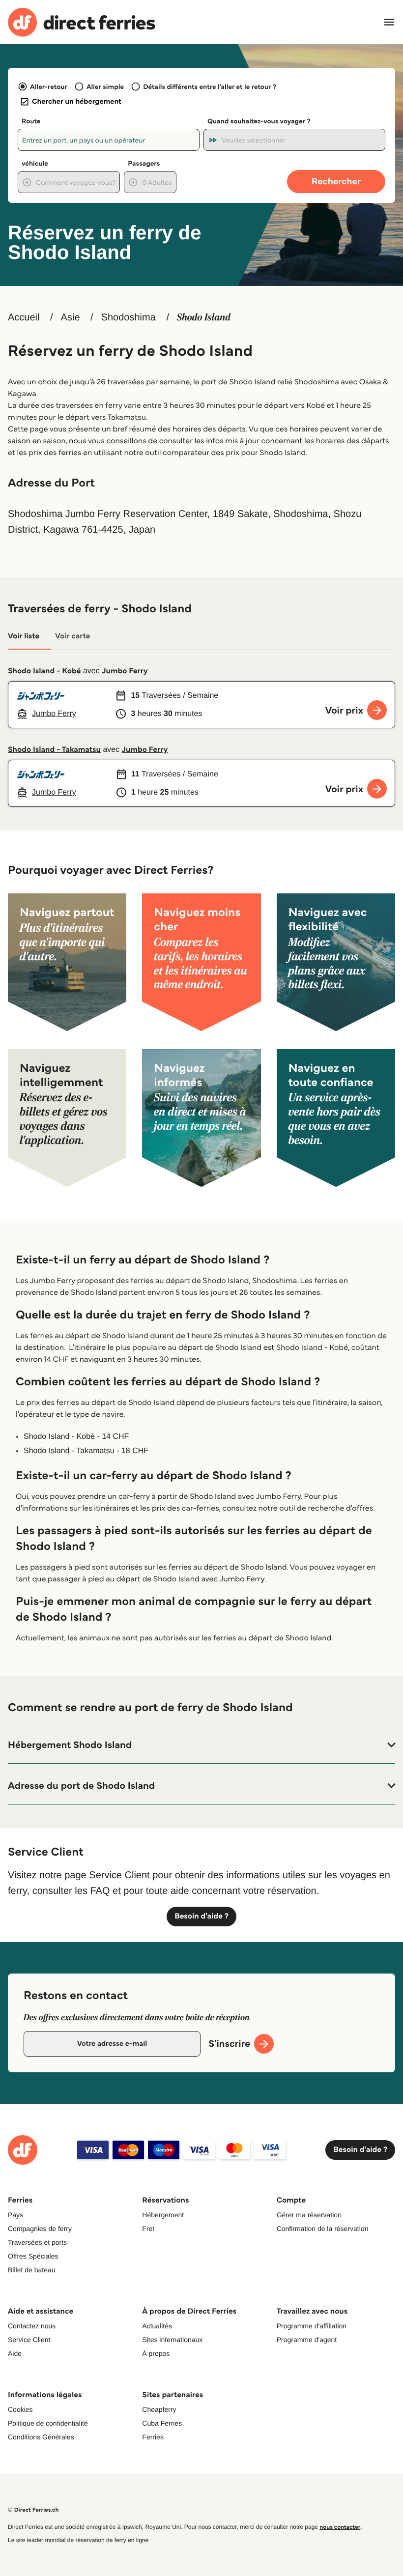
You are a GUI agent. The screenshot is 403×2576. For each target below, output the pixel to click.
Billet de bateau (32, 2270)
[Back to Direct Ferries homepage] (82, 22)
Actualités (157, 2326)
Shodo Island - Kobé (44, 671)
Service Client (29, 2340)
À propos (156, 2353)
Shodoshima (129, 317)
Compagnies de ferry (40, 2229)
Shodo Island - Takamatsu (54, 750)
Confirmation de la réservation (323, 2229)
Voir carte (72, 636)
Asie (71, 317)
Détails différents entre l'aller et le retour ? (210, 86)
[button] (201, 1745)
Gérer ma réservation (309, 2215)
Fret (148, 2229)
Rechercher (336, 181)
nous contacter (340, 2527)
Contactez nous (32, 2326)
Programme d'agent (307, 2340)
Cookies (20, 2409)
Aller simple (105, 86)
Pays (15, 2215)
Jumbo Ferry (125, 671)
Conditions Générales (41, 2437)
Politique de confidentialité (48, 2423)
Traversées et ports (37, 2242)
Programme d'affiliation (312, 2326)
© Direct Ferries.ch (33, 2510)
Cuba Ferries (162, 2423)
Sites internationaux (172, 2340)
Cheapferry (159, 2409)
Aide (15, 2353)
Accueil (24, 317)
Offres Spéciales (33, 2256)
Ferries (153, 2437)
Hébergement (163, 2215)
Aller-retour (49, 86)
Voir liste (24, 636)
